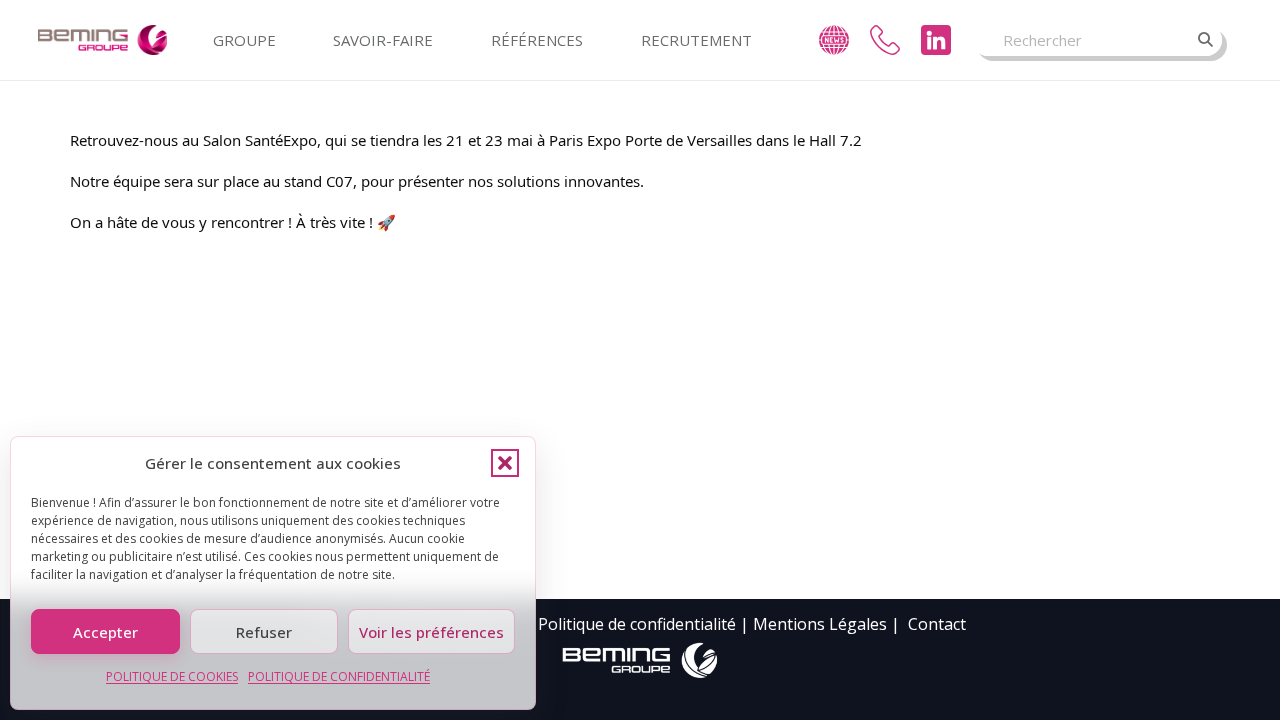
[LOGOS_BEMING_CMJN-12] (640, 661)
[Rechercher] (1206, 40)
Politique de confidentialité (637, 624)
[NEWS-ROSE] (834, 40)
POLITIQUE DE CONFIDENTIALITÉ (339, 676)
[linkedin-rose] (936, 40)
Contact (937, 624)
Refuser (264, 632)
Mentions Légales (820, 624)
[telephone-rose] (885, 40)
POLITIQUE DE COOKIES (172, 676)
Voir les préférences (431, 632)
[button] (505, 463)
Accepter (105, 632)
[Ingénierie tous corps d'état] (103, 40)
